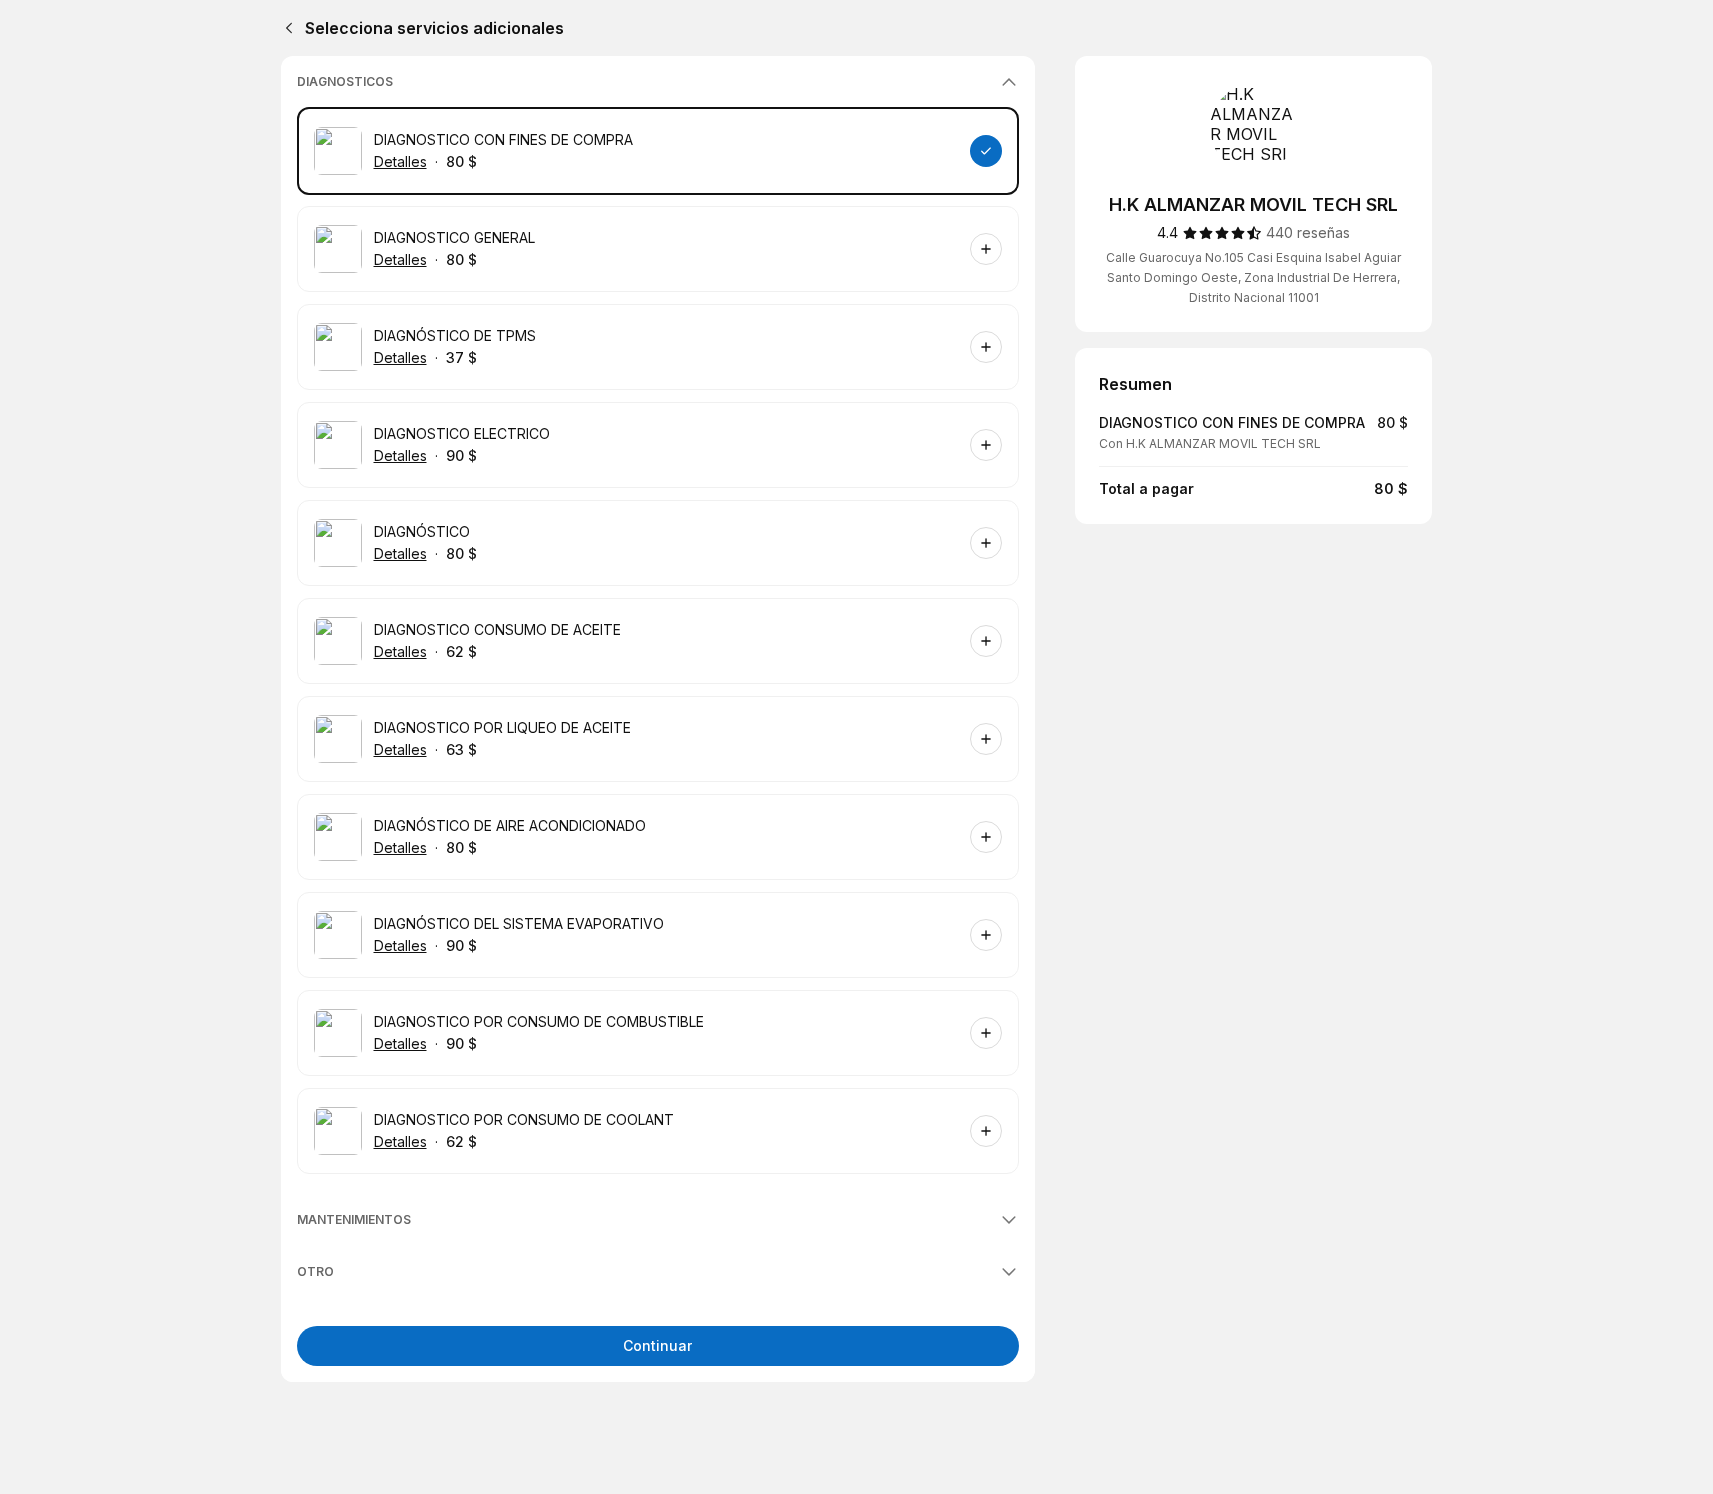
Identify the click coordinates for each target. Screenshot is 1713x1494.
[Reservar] (986, 151)
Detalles (400, 161)
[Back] (285, 28)
